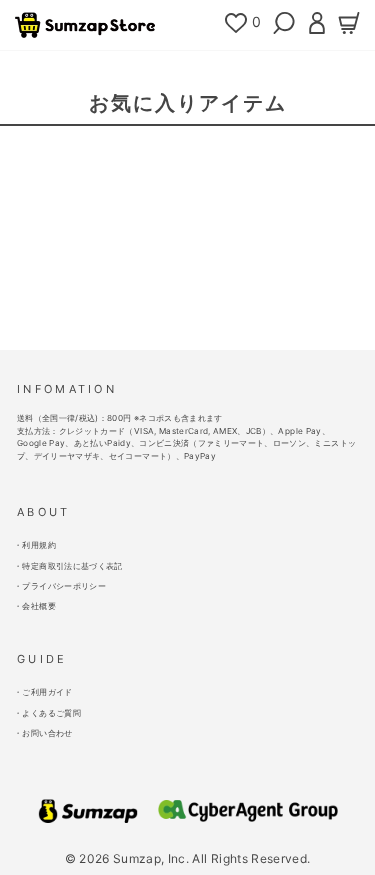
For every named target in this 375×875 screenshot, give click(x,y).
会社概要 (38, 606)
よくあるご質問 (51, 713)
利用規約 (38, 545)
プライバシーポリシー (63, 586)
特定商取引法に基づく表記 (72, 566)
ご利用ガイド (47, 692)
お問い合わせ (47, 733)
